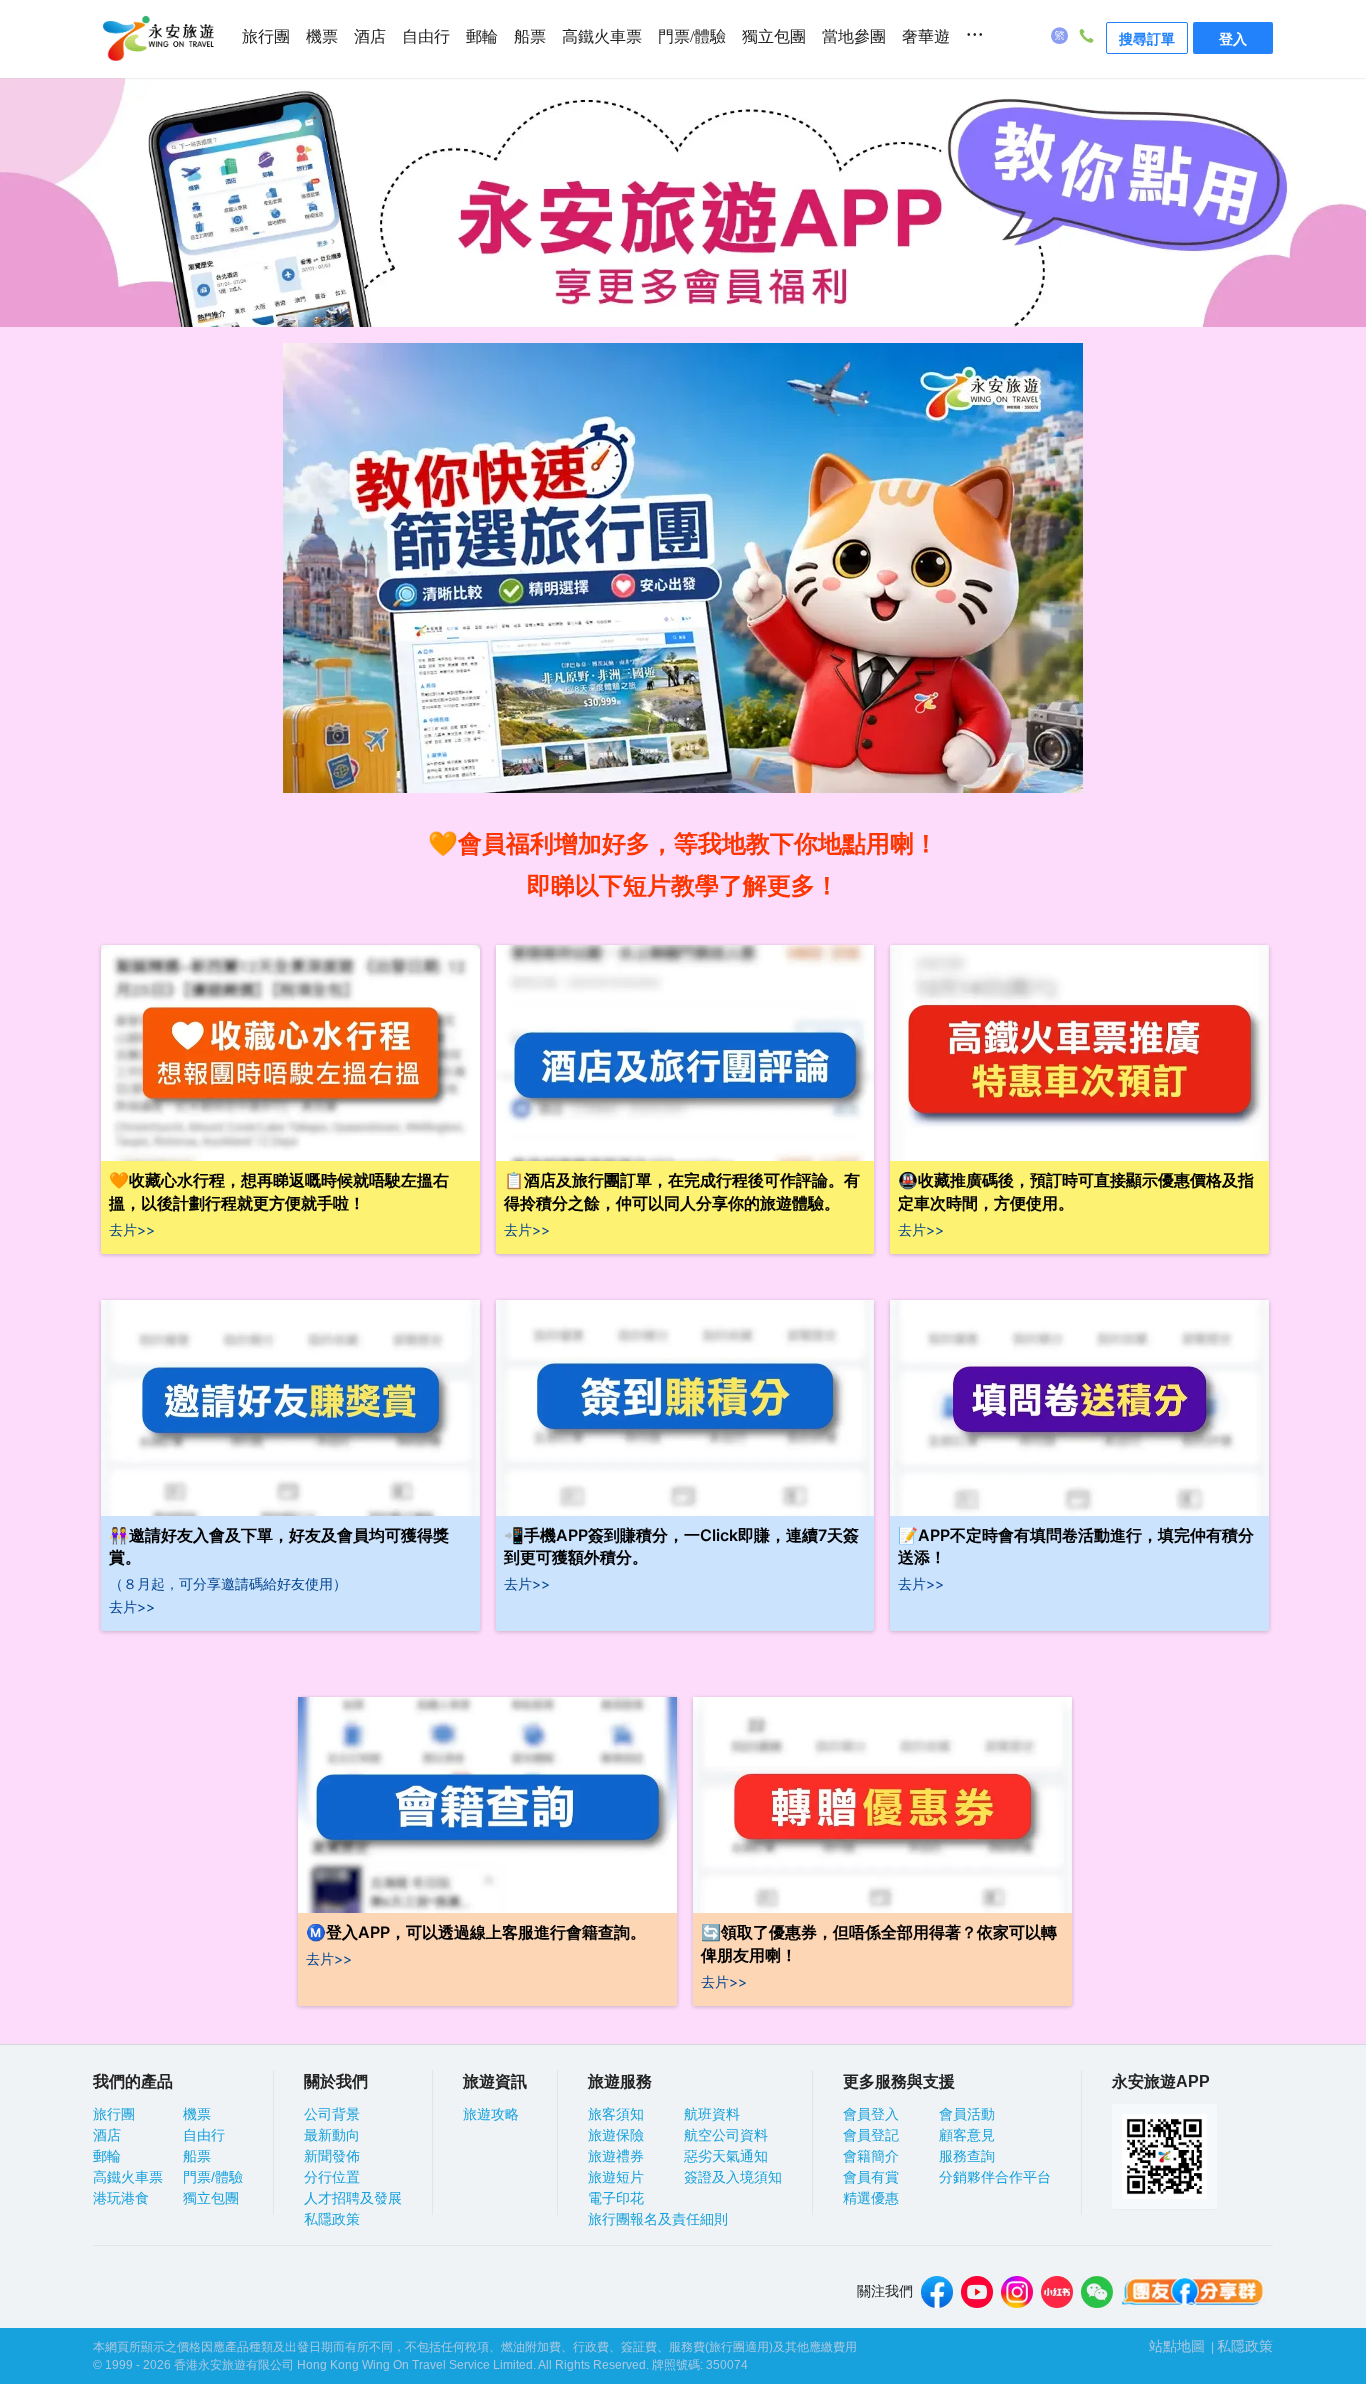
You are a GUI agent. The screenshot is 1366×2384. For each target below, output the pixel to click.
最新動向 (332, 2135)
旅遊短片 (616, 2177)
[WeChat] (1097, 2292)
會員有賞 (871, 2177)
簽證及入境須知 (733, 2177)
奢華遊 (926, 36)
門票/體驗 (692, 36)
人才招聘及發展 (353, 2198)
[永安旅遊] (157, 39)
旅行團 (266, 36)
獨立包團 (774, 36)
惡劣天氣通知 (726, 2156)
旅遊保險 (616, 2135)
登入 (1233, 38)
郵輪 (482, 36)
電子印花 (616, 2198)
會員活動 (967, 2114)
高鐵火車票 (602, 36)
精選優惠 (871, 2198)
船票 (530, 36)
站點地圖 (1177, 2346)
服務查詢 (967, 2156)
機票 (322, 36)
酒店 (370, 36)
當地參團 (854, 36)
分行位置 (332, 2177)
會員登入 (871, 2114)
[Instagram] (1017, 2292)
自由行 (426, 36)
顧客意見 (967, 2135)
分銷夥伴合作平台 (995, 2177)
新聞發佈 (332, 2156)
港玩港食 (121, 2198)
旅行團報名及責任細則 (658, 2219)
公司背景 (332, 2114)
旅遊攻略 (491, 2114)
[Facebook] (937, 2292)
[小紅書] (1057, 2292)
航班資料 (712, 2114)
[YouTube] (977, 2292)
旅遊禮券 (616, 2156)
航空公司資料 (726, 2135)
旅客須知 (616, 2114)
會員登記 (871, 2135)
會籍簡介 (871, 2156)
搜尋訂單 (1147, 38)
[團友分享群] (1193, 2292)
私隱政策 (332, 2219)
